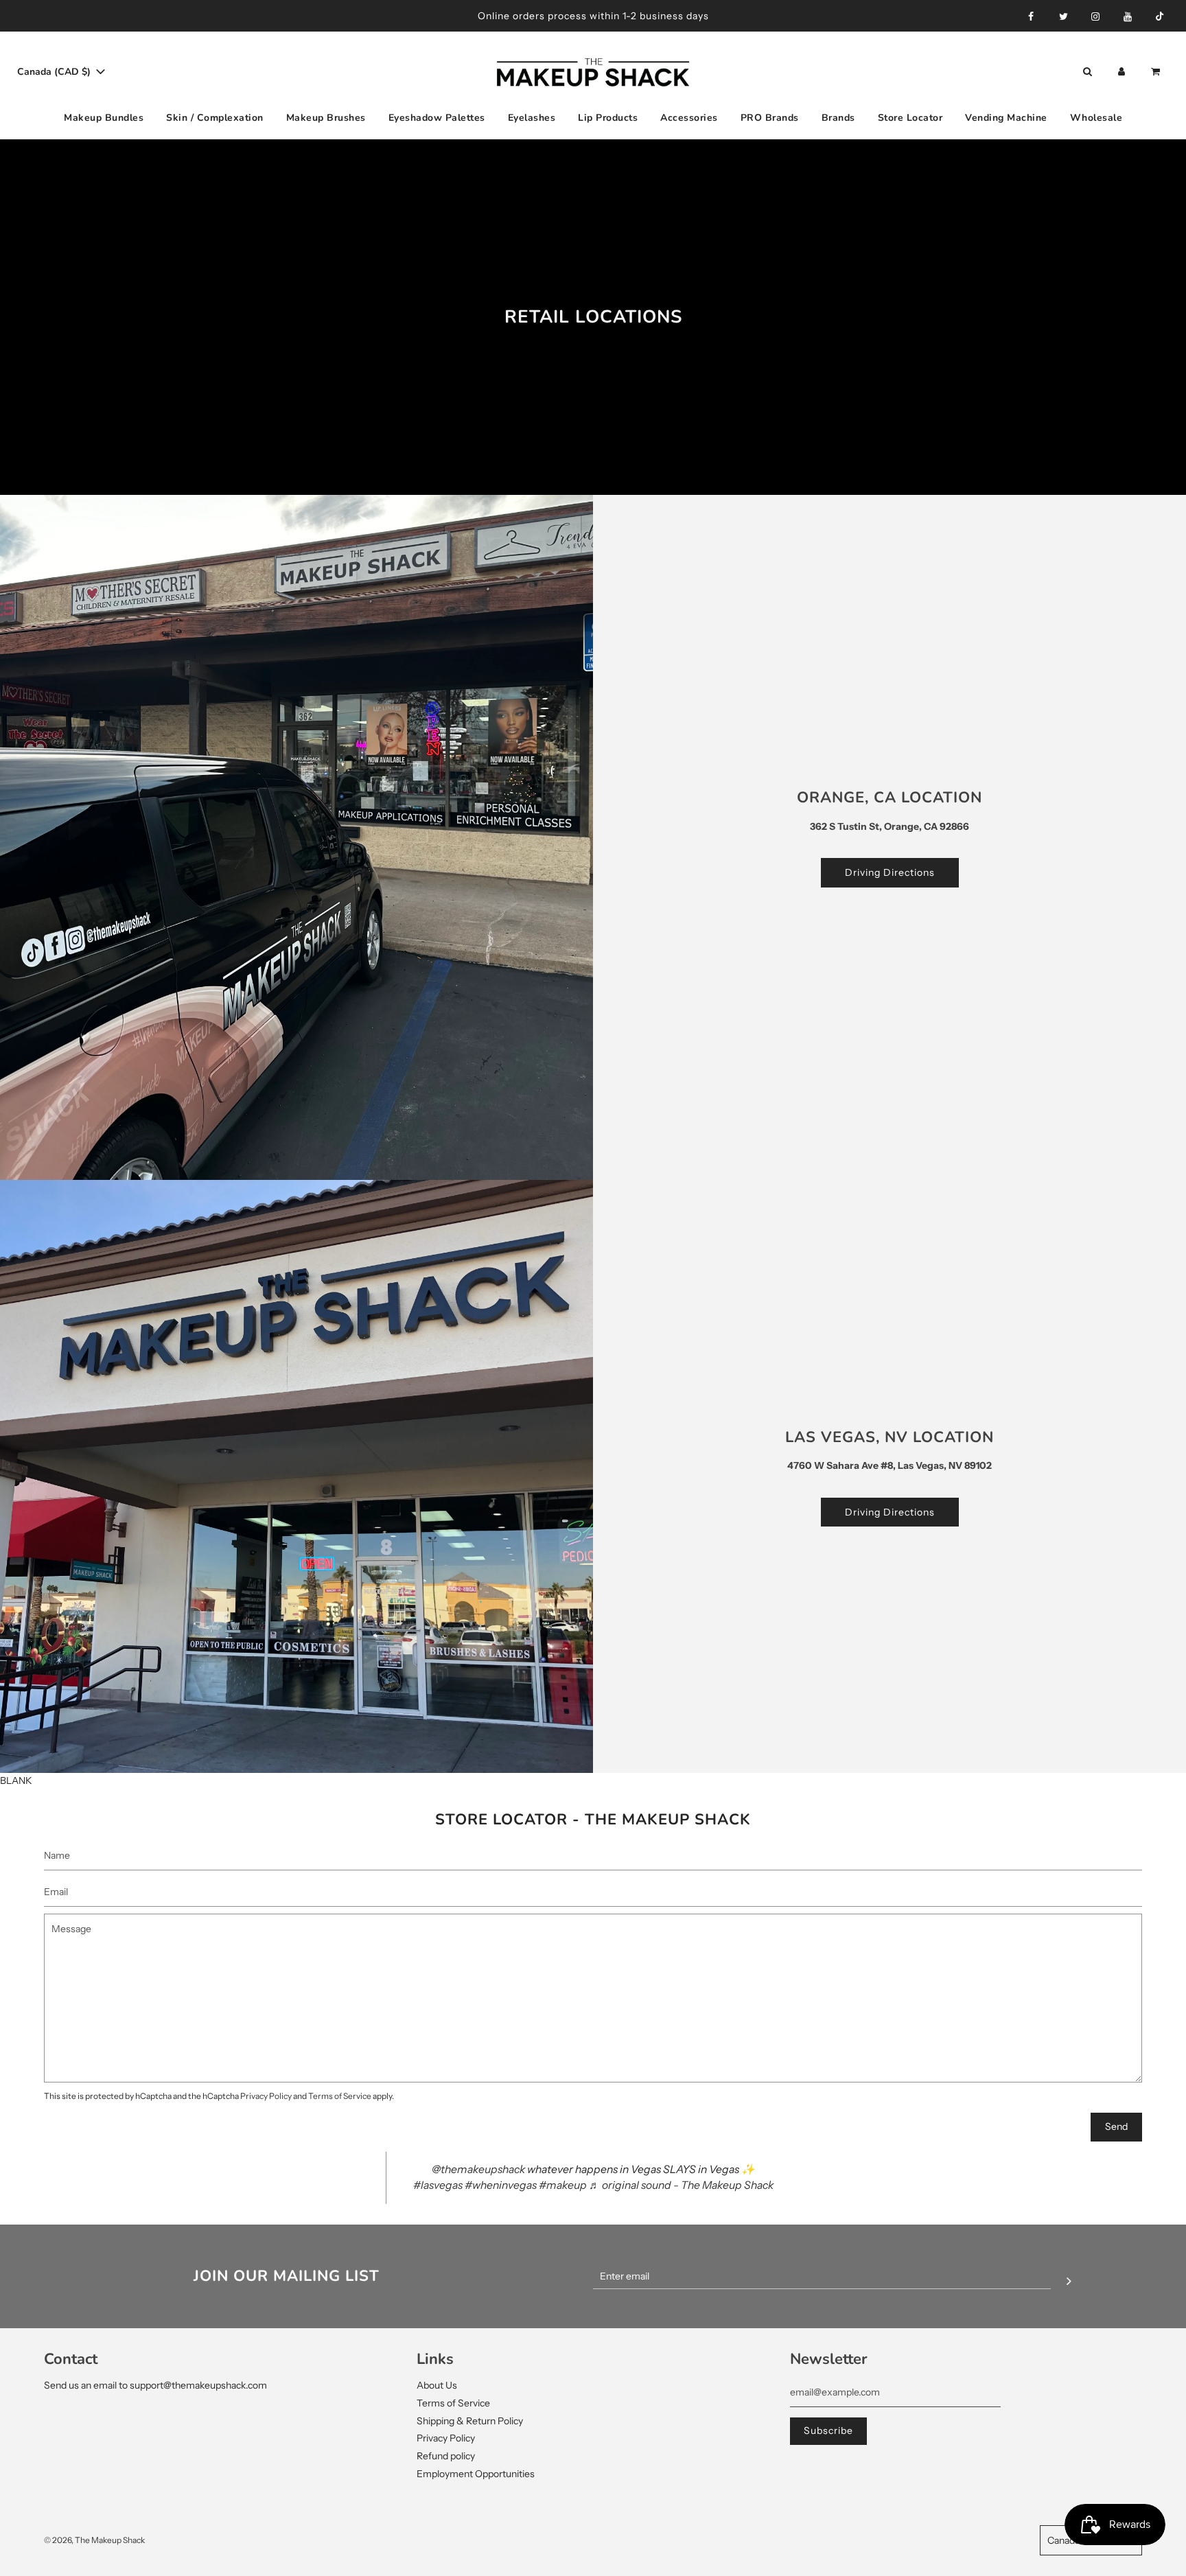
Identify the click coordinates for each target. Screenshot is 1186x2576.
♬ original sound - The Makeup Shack (681, 2185)
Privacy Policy (266, 2096)
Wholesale (1096, 118)
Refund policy (446, 2456)
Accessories (689, 118)
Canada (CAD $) (55, 72)
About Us (437, 2385)
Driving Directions (890, 872)
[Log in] (1121, 72)
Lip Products (608, 118)
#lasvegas (438, 2185)
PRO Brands (770, 118)
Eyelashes (532, 118)
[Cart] (1157, 72)
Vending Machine (1006, 118)
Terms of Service (340, 2096)
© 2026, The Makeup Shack (94, 2540)
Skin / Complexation (215, 118)
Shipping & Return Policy (470, 2421)
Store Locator (910, 118)
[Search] (1087, 72)
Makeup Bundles (104, 118)
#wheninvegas (501, 2185)
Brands (838, 118)
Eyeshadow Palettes (437, 118)
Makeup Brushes (326, 118)
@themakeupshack (478, 2169)
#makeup (563, 2185)
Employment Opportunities (476, 2474)
